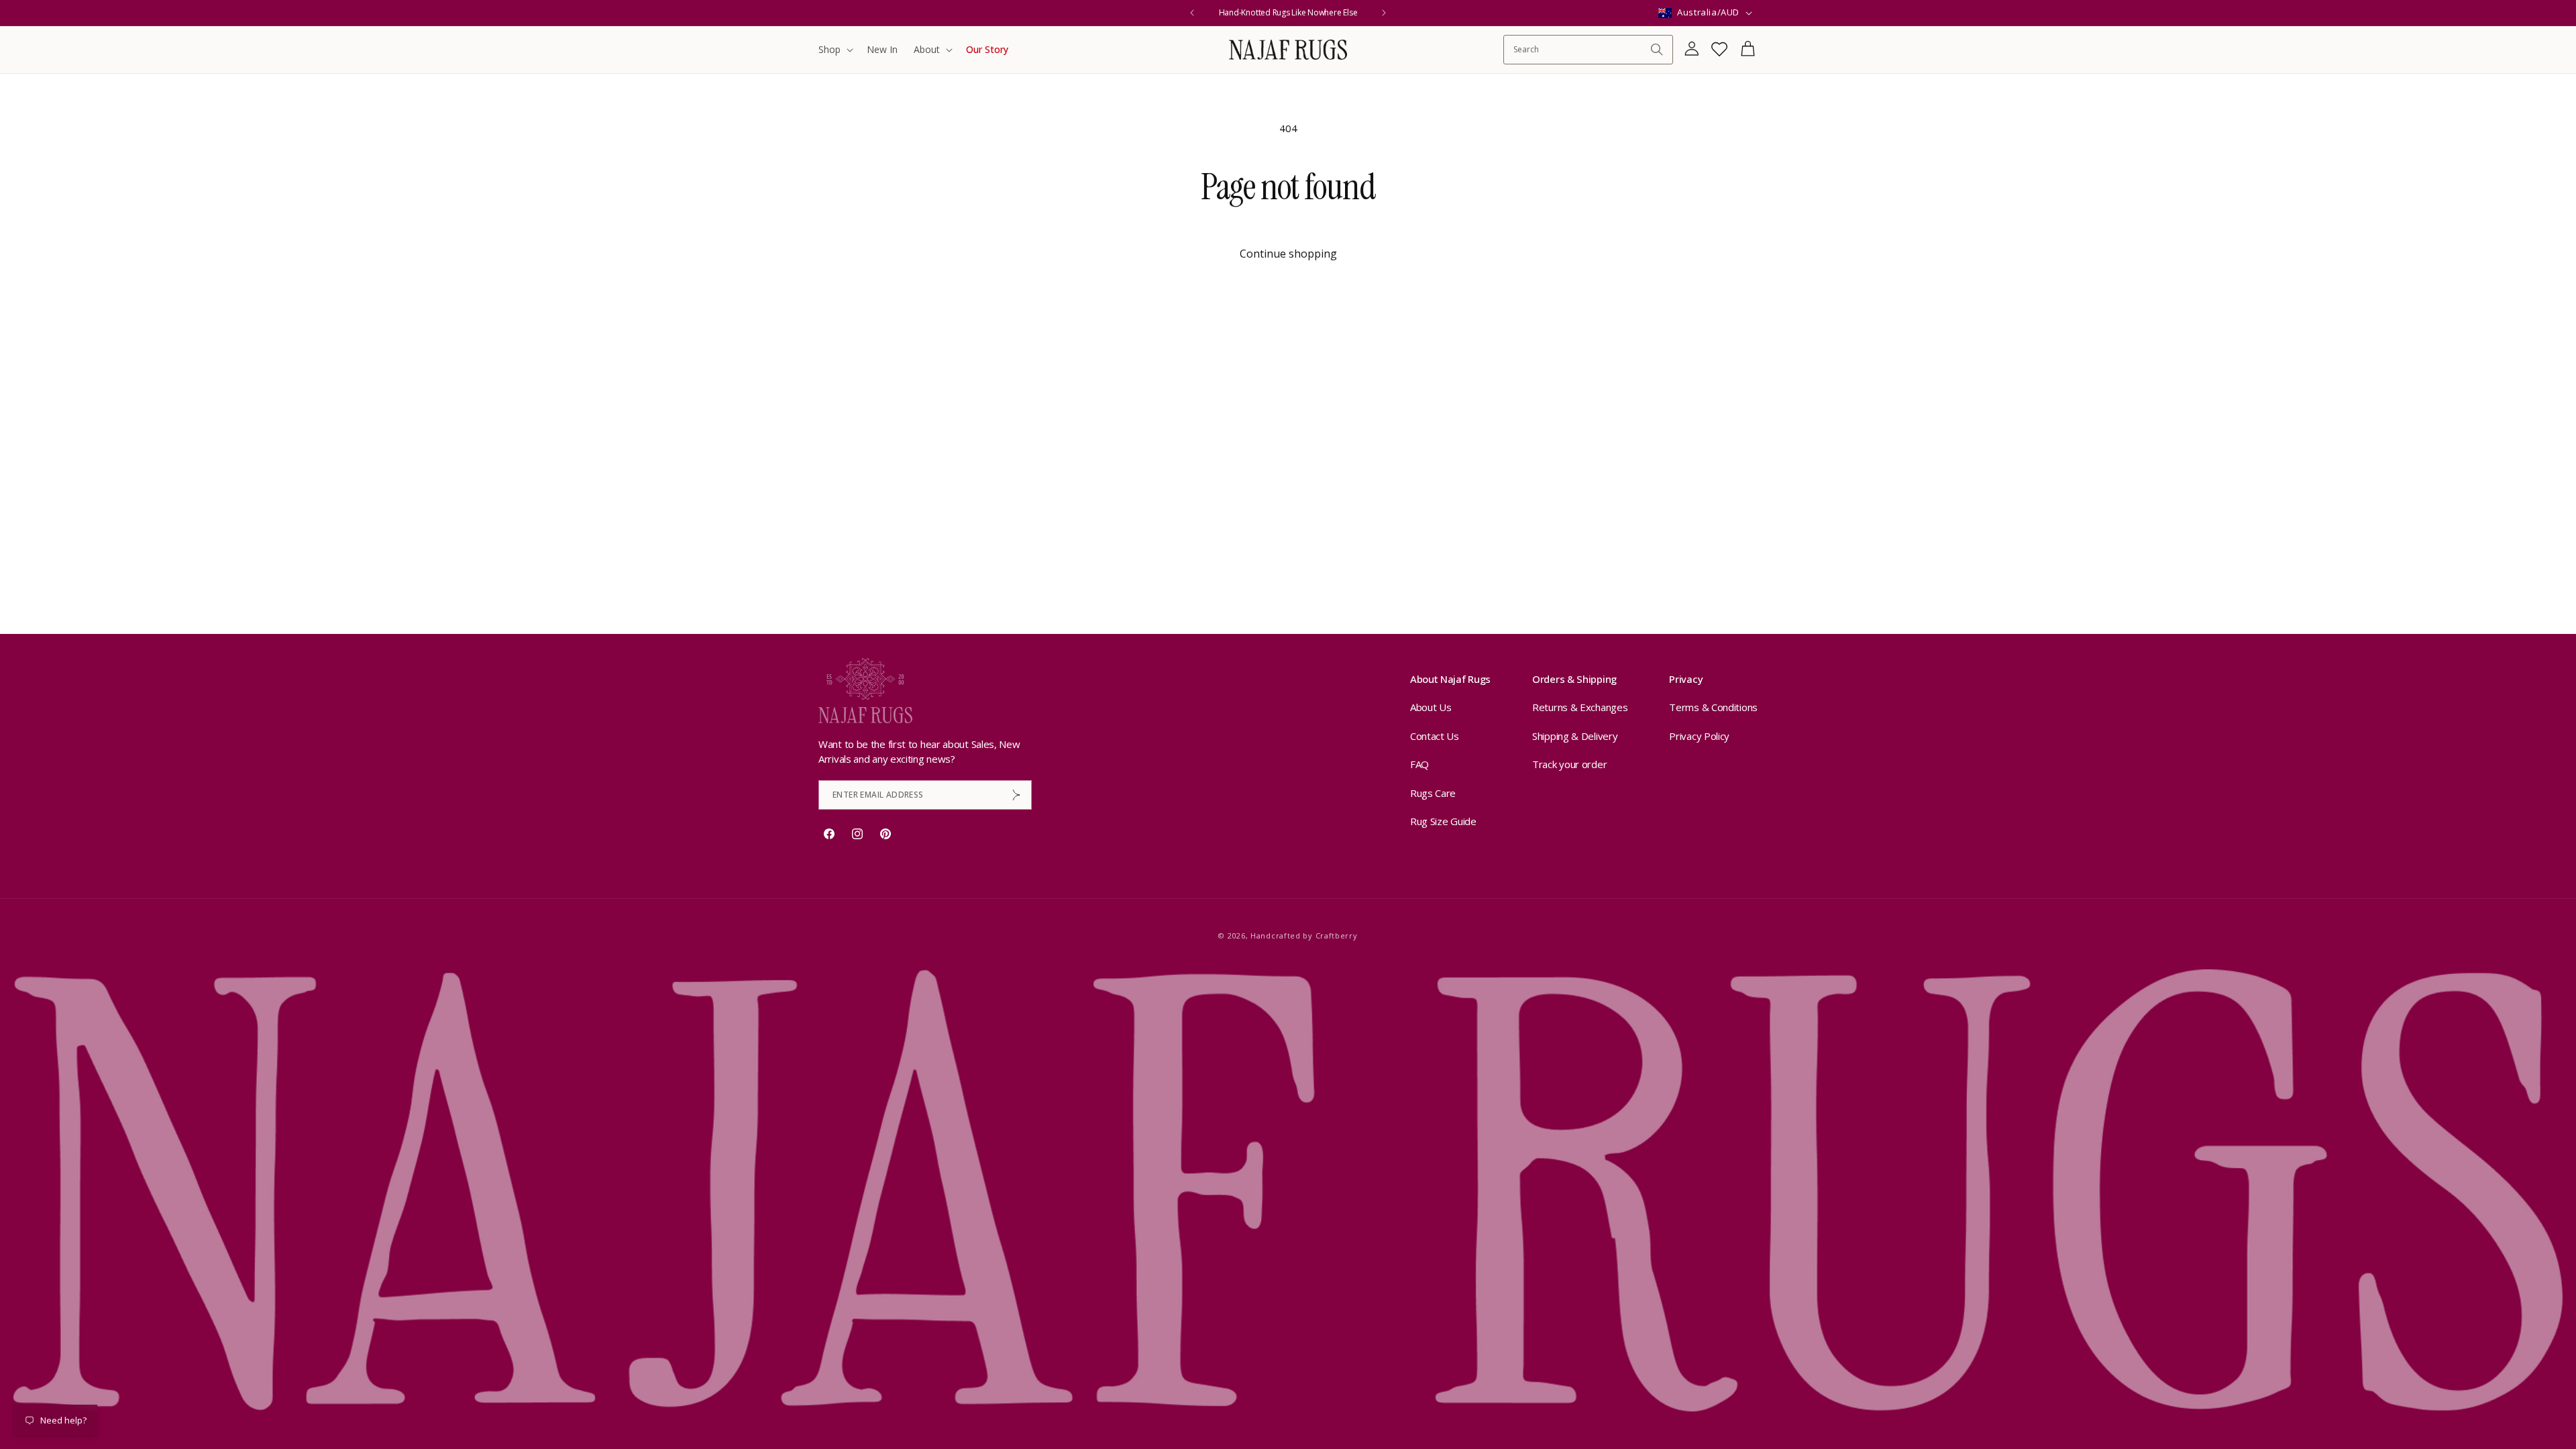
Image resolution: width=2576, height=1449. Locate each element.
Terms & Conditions (1713, 707)
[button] (835, 50)
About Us (1431, 707)
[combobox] (1581, 49)
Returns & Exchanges (1580, 707)
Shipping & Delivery (1575, 736)
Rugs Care (1433, 793)
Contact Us (1435, 736)
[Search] (1657, 50)
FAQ (1419, 764)
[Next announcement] (1384, 13)
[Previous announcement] (1192, 13)
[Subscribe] (1016, 795)
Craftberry (1337, 935)
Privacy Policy (1699, 736)
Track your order (1569, 764)
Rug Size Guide (1443, 821)
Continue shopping (1288, 254)
